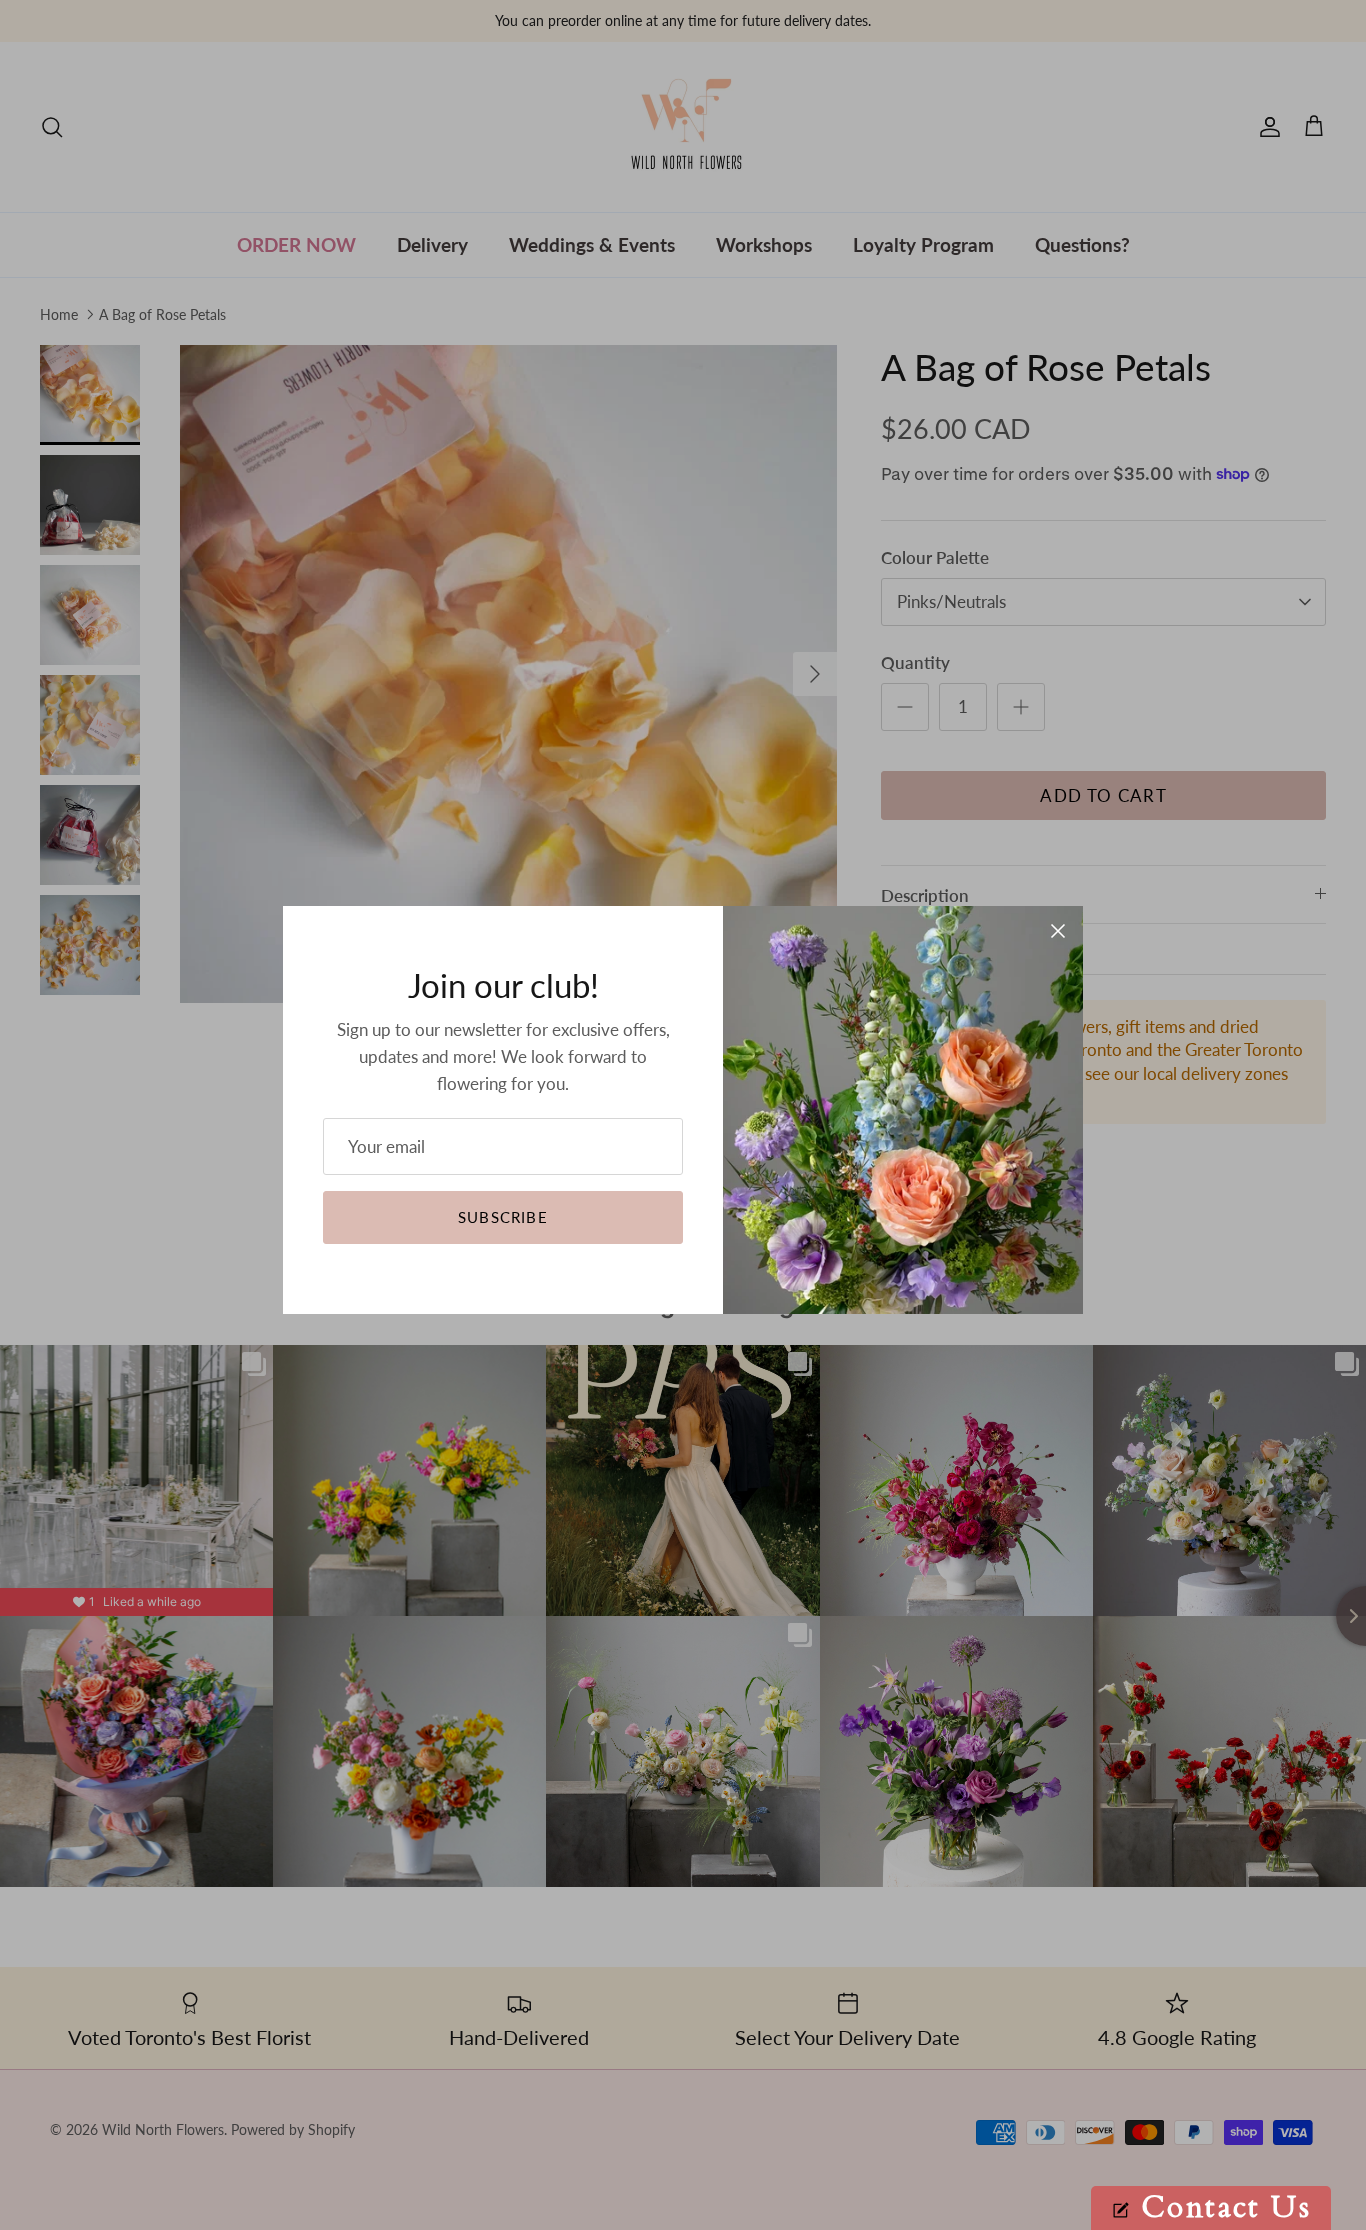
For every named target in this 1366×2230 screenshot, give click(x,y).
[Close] (1058, 931)
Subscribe (503, 1217)
